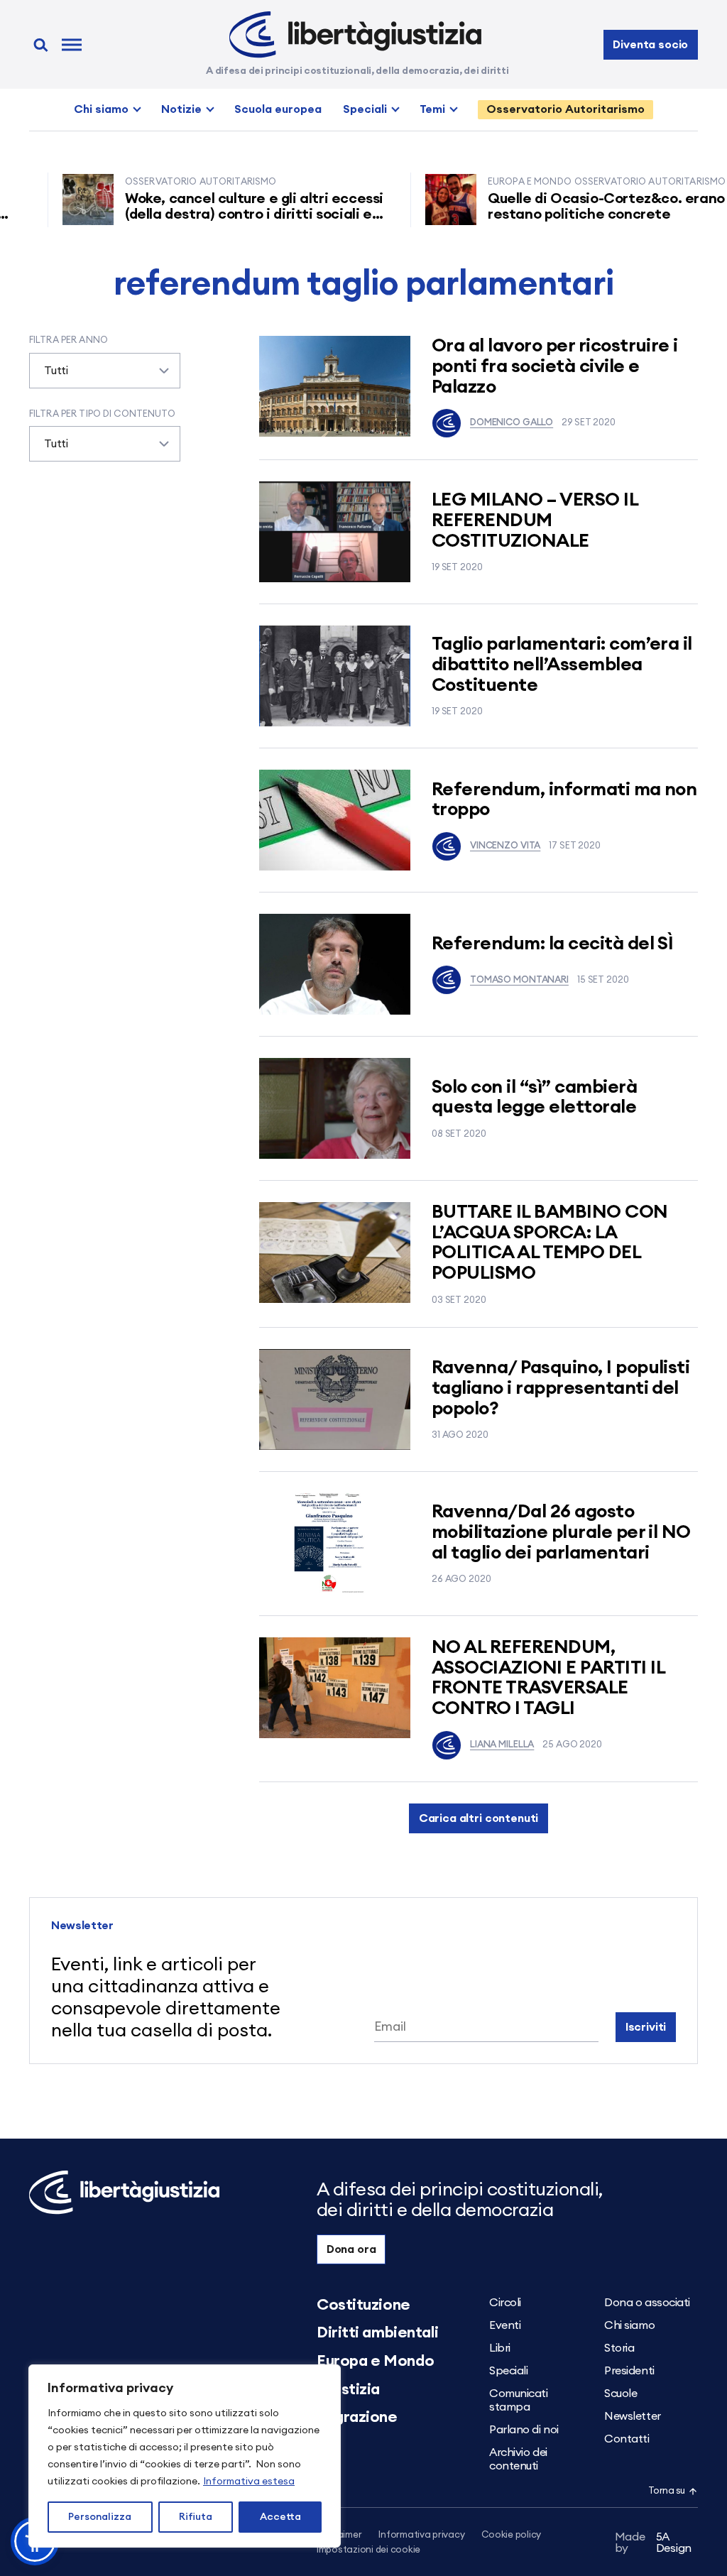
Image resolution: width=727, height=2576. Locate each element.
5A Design (654, 2543)
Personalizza (100, 2517)
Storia (619, 2348)
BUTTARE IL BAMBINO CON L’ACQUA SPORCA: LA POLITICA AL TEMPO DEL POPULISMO (550, 1243)
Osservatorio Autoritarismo (565, 109)
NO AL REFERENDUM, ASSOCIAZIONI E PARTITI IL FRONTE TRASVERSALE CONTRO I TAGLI (548, 1678)
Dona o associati (647, 2303)
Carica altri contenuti (479, 1818)
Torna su (667, 2491)
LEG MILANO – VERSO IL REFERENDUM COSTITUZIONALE (535, 520)
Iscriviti (646, 2027)
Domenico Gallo (512, 423)
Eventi (505, 2325)
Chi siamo (101, 109)
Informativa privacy (421, 2535)
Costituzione (363, 2305)
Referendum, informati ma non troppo (564, 800)
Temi (432, 109)
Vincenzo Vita (505, 846)
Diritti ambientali (377, 2332)
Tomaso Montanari (519, 980)
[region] (185, 2456)
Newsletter (633, 2416)
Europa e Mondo (376, 2361)
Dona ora (351, 2249)
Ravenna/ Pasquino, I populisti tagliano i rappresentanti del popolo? (561, 1388)
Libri (500, 2348)
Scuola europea (278, 109)
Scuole (621, 2394)
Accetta (280, 2517)
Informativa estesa (249, 2482)
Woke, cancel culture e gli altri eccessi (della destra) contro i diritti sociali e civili (219, 214)
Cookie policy (511, 2535)
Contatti (627, 2439)
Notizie (181, 109)
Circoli (505, 2303)
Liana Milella (502, 1745)
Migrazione (357, 2417)
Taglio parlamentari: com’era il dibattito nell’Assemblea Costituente (562, 664)
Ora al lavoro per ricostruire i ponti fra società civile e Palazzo (555, 366)
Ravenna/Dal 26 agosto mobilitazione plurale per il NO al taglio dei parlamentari (561, 1532)
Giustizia (348, 2389)
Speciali (365, 109)
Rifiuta (196, 2517)
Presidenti (629, 2371)
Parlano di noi (524, 2430)
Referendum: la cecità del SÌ (552, 944)
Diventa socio (650, 45)
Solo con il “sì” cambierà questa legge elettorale (534, 1097)
